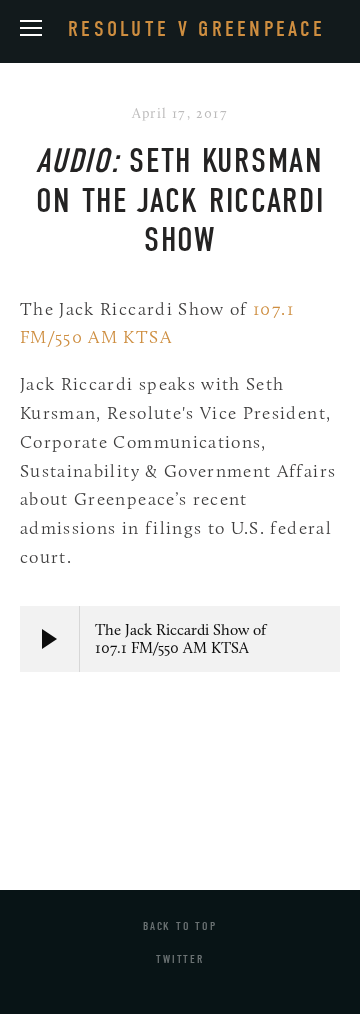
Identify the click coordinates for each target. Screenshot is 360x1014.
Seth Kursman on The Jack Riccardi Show (180, 200)
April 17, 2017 (180, 113)
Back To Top (180, 926)
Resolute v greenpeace (196, 29)
